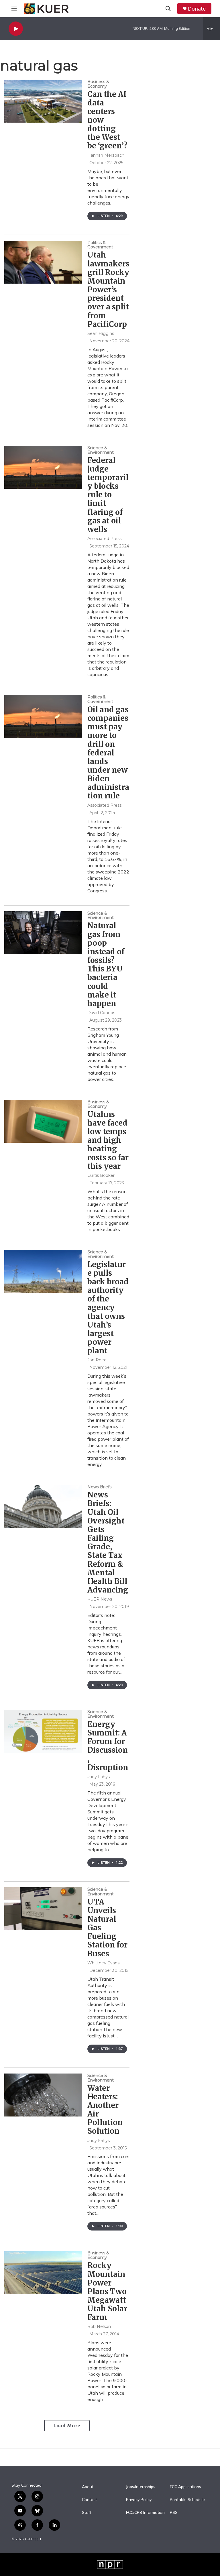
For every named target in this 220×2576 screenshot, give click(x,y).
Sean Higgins (101, 333)
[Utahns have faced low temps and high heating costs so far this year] (43, 1121)
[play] (16, 29)
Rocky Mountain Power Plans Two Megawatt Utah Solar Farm (107, 2291)
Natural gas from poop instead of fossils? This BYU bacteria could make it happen (106, 964)
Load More (67, 2426)
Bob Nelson (99, 2326)
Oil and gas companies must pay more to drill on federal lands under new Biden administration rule (108, 753)
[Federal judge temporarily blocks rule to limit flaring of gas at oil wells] (43, 467)
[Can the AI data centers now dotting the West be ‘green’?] (43, 101)
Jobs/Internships (141, 2487)
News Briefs (99, 1487)
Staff (87, 2513)
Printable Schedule (187, 2500)
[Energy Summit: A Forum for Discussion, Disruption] (43, 1731)
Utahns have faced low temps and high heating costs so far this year (108, 1140)
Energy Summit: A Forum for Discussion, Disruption (108, 1746)
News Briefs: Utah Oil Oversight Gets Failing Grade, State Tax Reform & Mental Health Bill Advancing (108, 1542)
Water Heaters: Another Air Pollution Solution (105, 2110)
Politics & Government (100, 245)
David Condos (101, 1013)
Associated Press (104, 539)
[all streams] (212, 29)
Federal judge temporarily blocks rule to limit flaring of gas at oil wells (108, 495)
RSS (174, 2513)
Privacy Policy (139, 2500)
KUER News (100, 1599)
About (88, 2487)
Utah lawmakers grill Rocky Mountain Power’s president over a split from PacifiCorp (108, 289)
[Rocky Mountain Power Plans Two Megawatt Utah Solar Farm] (43, 2272)
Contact (89, 2500)
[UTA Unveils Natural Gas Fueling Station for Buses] (43, 1909)
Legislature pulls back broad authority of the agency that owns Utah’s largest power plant (108, 1308)
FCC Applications (185, 2487)
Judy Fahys (99, 1777)
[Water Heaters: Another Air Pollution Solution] (43, 2095)
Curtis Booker (101, 1175)
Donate (197, 9)
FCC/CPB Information (145, 2513)
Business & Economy (98, 84)
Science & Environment (101, 450)
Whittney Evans (103, 1963)
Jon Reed (97, 1360)
